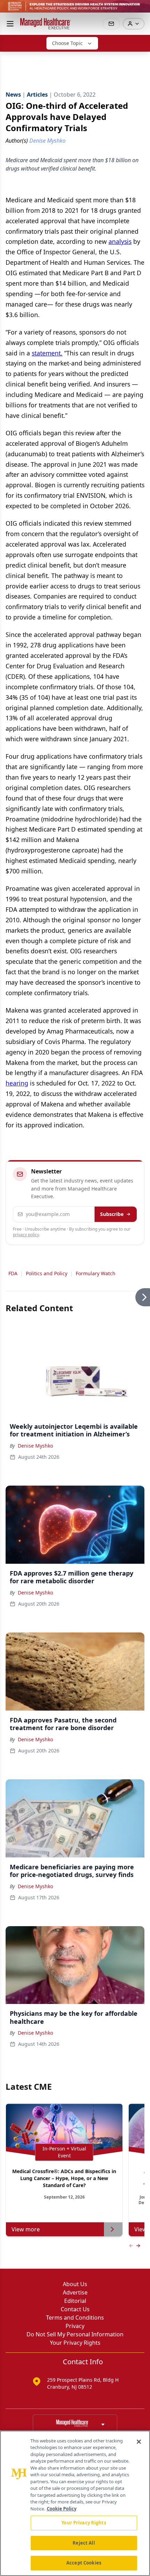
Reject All (84, 2543)
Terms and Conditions (75, 2318)
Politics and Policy (47, 1273)
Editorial (75, 2301)
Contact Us (75, 2309)
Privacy (75, 2326)
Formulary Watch (96, 1273)
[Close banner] (141, 9)
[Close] (139, 2442)
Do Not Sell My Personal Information (75, 2334)
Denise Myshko (35, 1446)
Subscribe (112, 1214)
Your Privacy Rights (75, 2343)
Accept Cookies (84, 2563)
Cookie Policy (62, 2509)
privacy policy (26, 1235)
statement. (47, 353)
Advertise (75, 2292)
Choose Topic (67, 43)
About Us (75, 2284)
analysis (120, 241)
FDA (13, 1273)
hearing (17, 1083)
